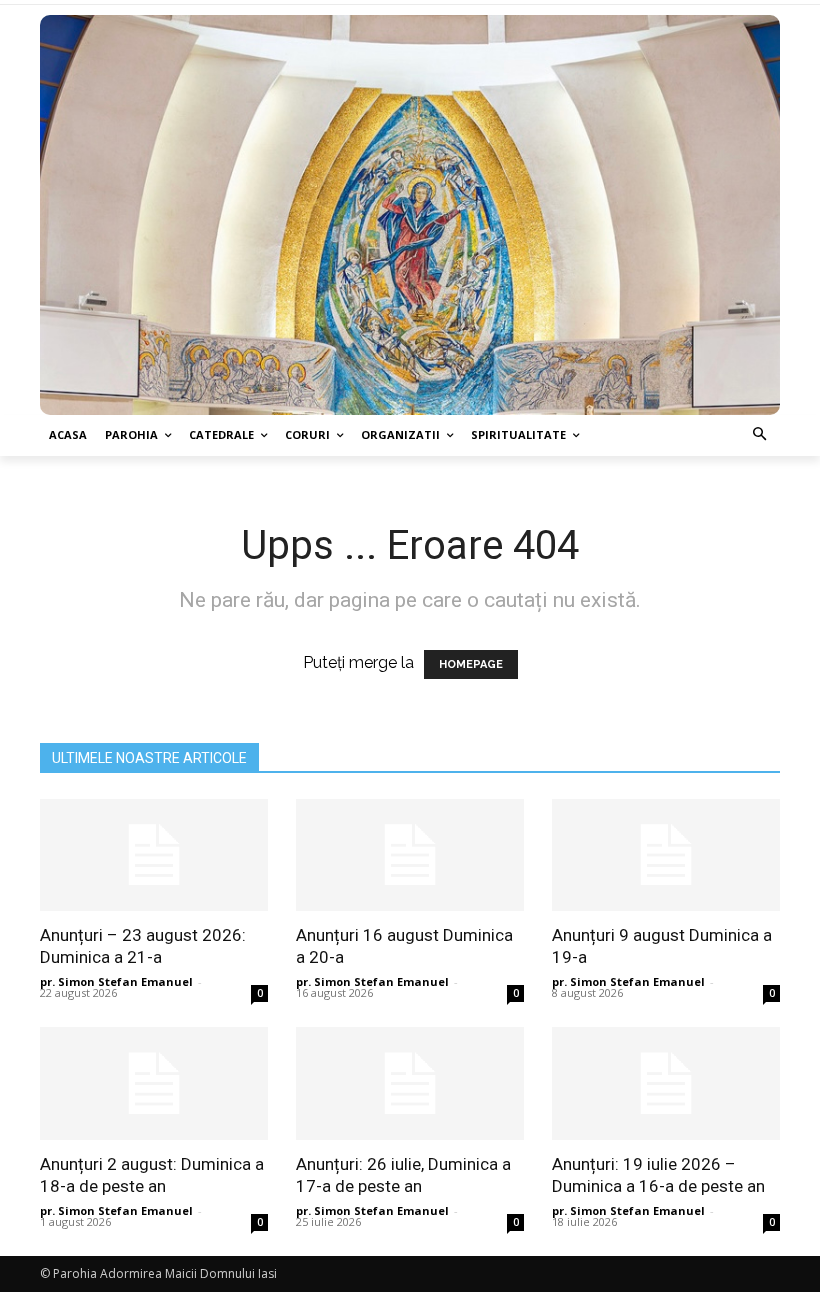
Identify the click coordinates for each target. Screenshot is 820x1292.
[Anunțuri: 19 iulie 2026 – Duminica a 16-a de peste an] (666, 1083)
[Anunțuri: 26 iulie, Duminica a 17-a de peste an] (410, 1083)
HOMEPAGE (471, 664)
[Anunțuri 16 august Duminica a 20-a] (410, 855)
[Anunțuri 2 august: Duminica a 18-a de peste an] (154, 1083)
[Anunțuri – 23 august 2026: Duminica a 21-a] (154, 855)
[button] (760, 435)
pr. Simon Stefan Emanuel (116, 981)
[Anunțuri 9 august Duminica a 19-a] (666, 855)
